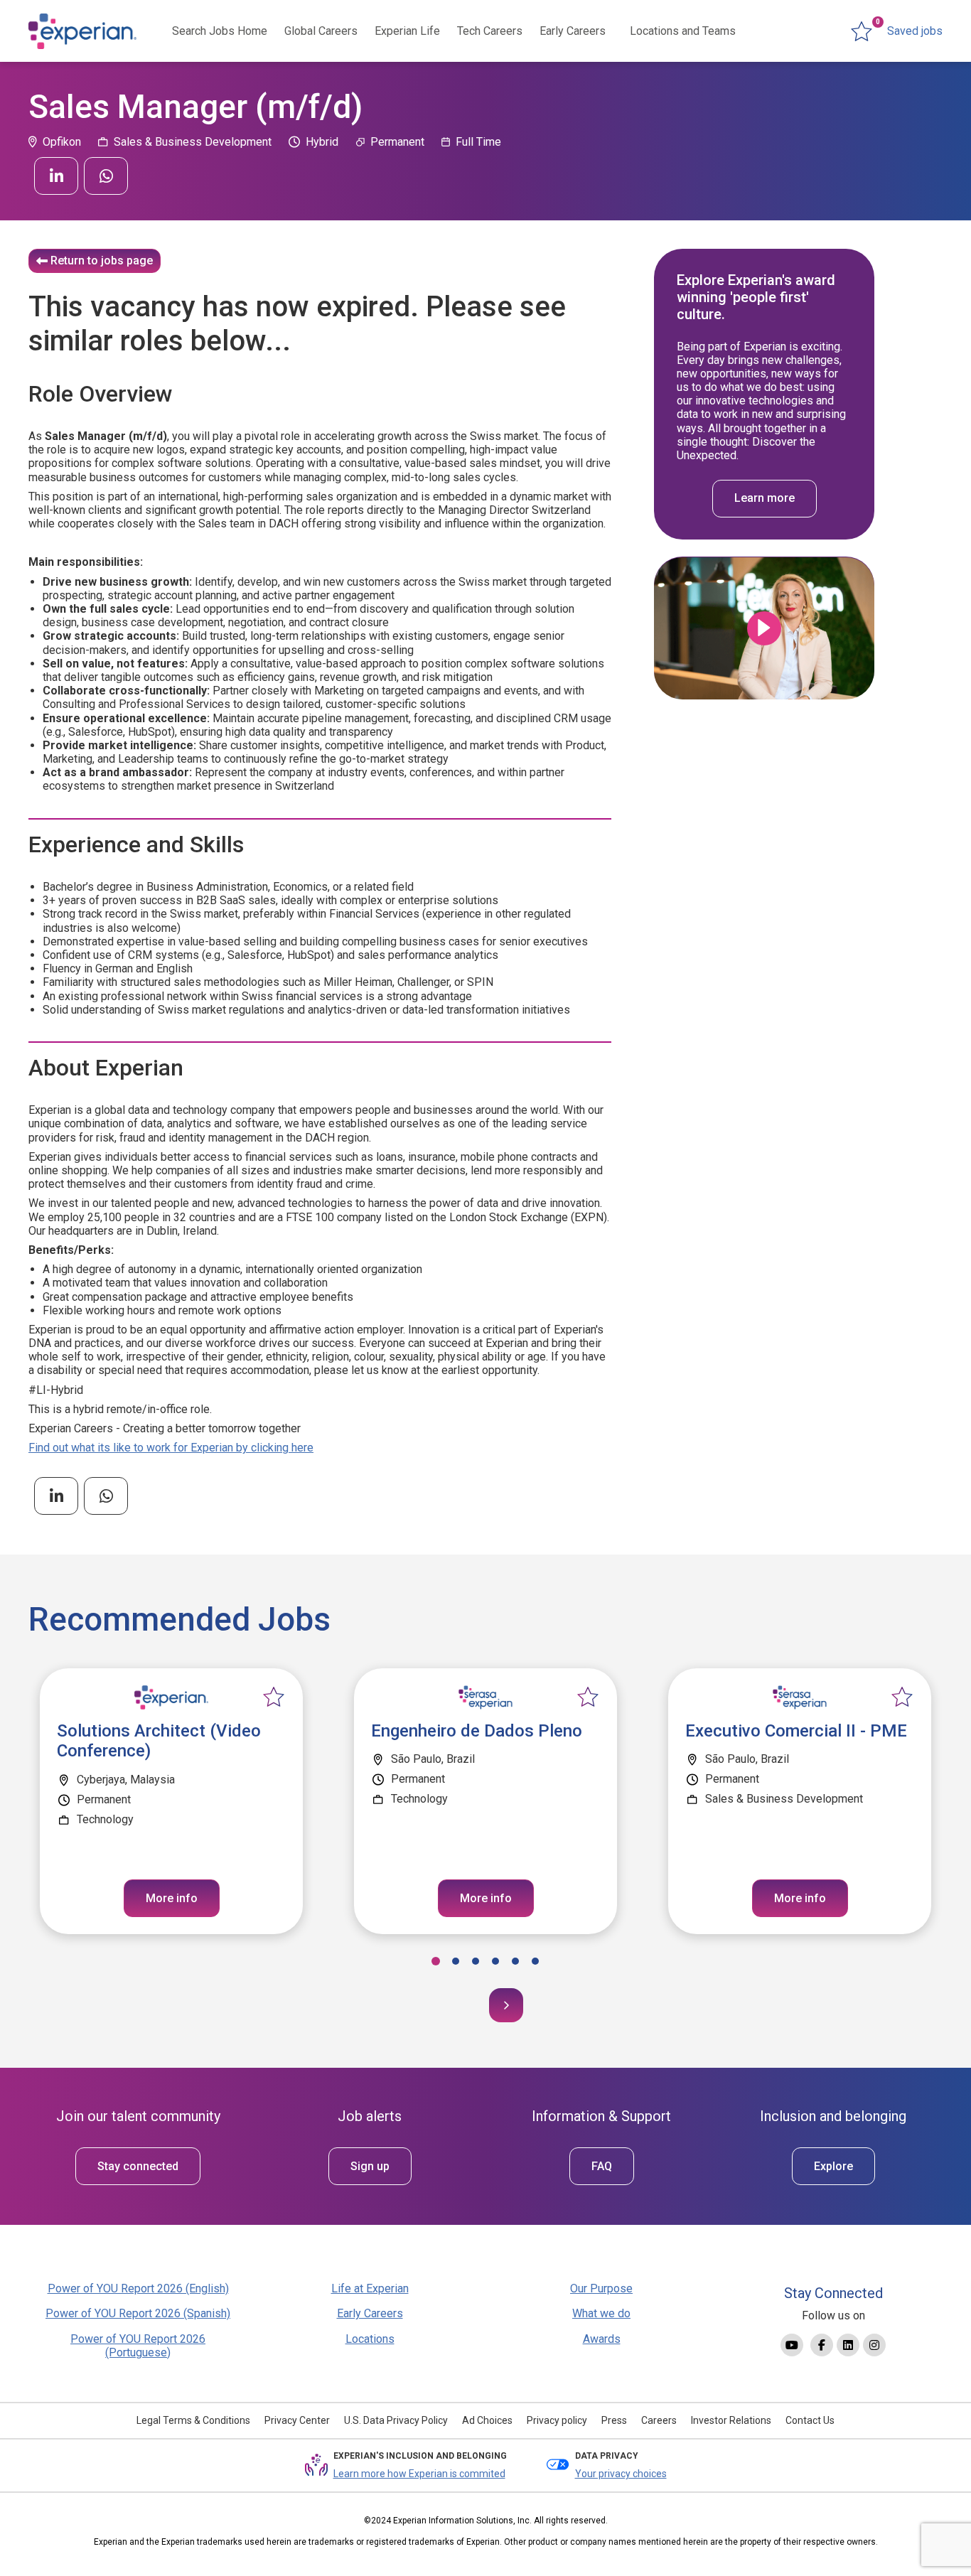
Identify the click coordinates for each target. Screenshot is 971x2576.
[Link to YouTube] (792, 2345)
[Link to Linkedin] (848, 2345)
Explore (833, 2166)
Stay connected (138, 2166)
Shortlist (274, 1697)
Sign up (370, 2166)
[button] (436, 1961)
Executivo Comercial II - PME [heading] (796, 1731)
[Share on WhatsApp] (106, 176)
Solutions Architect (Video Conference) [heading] (159, 1741)
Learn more (765, 499)
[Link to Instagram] (874, 2345)
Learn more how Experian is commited (419, 2474)
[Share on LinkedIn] (56, 176)
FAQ (602, 2166)
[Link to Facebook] (822, 2345)
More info (172, 1898)
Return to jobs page (102, 261)
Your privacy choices (621, 2474)
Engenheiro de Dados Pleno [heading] (477, 1731)
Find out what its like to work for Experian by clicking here (171, 1448)
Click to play (764, 628)
